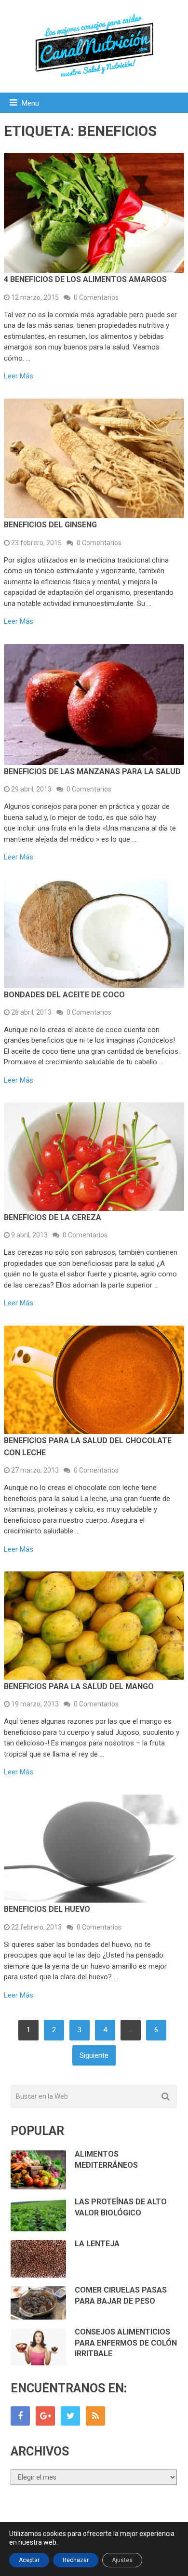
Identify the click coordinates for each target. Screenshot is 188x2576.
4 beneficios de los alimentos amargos (85, 279)
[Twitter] (70, 2416)
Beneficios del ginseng (50, 525)
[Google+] (45, 2416)
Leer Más (19, 376)
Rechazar (76, 2560)
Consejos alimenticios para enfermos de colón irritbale (126, 2343)
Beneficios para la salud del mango (79, 1686)
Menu (30, 103)
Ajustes (122, 2560)
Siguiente (94, 2055)
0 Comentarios (96, 297)
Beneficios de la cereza (53, 1217)
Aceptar (29, 2560)
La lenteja (97, 2244)
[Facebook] (20, 2416)
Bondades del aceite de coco (64, 995)
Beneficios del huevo (47, 1909)
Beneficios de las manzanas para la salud (92, 771)
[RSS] (95, 2416)
